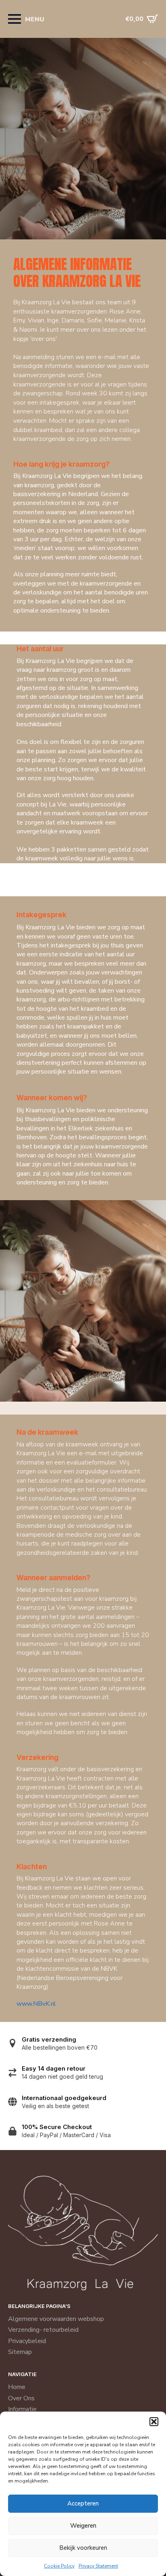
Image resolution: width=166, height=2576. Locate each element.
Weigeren (83, 2526)
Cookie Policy (59, 2566)
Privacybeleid (27, 2341)
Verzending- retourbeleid (43, 2330)
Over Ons (21, 2398)
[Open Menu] (15, 19)
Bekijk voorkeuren (83, 2548)
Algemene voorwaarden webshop (56, 2319)
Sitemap (20, 2352)
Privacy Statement (98, 2566)
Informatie (22, 2409)
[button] (154, 2422)
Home (17, 2387)
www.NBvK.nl (36, 2004)
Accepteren (83, 2503)
